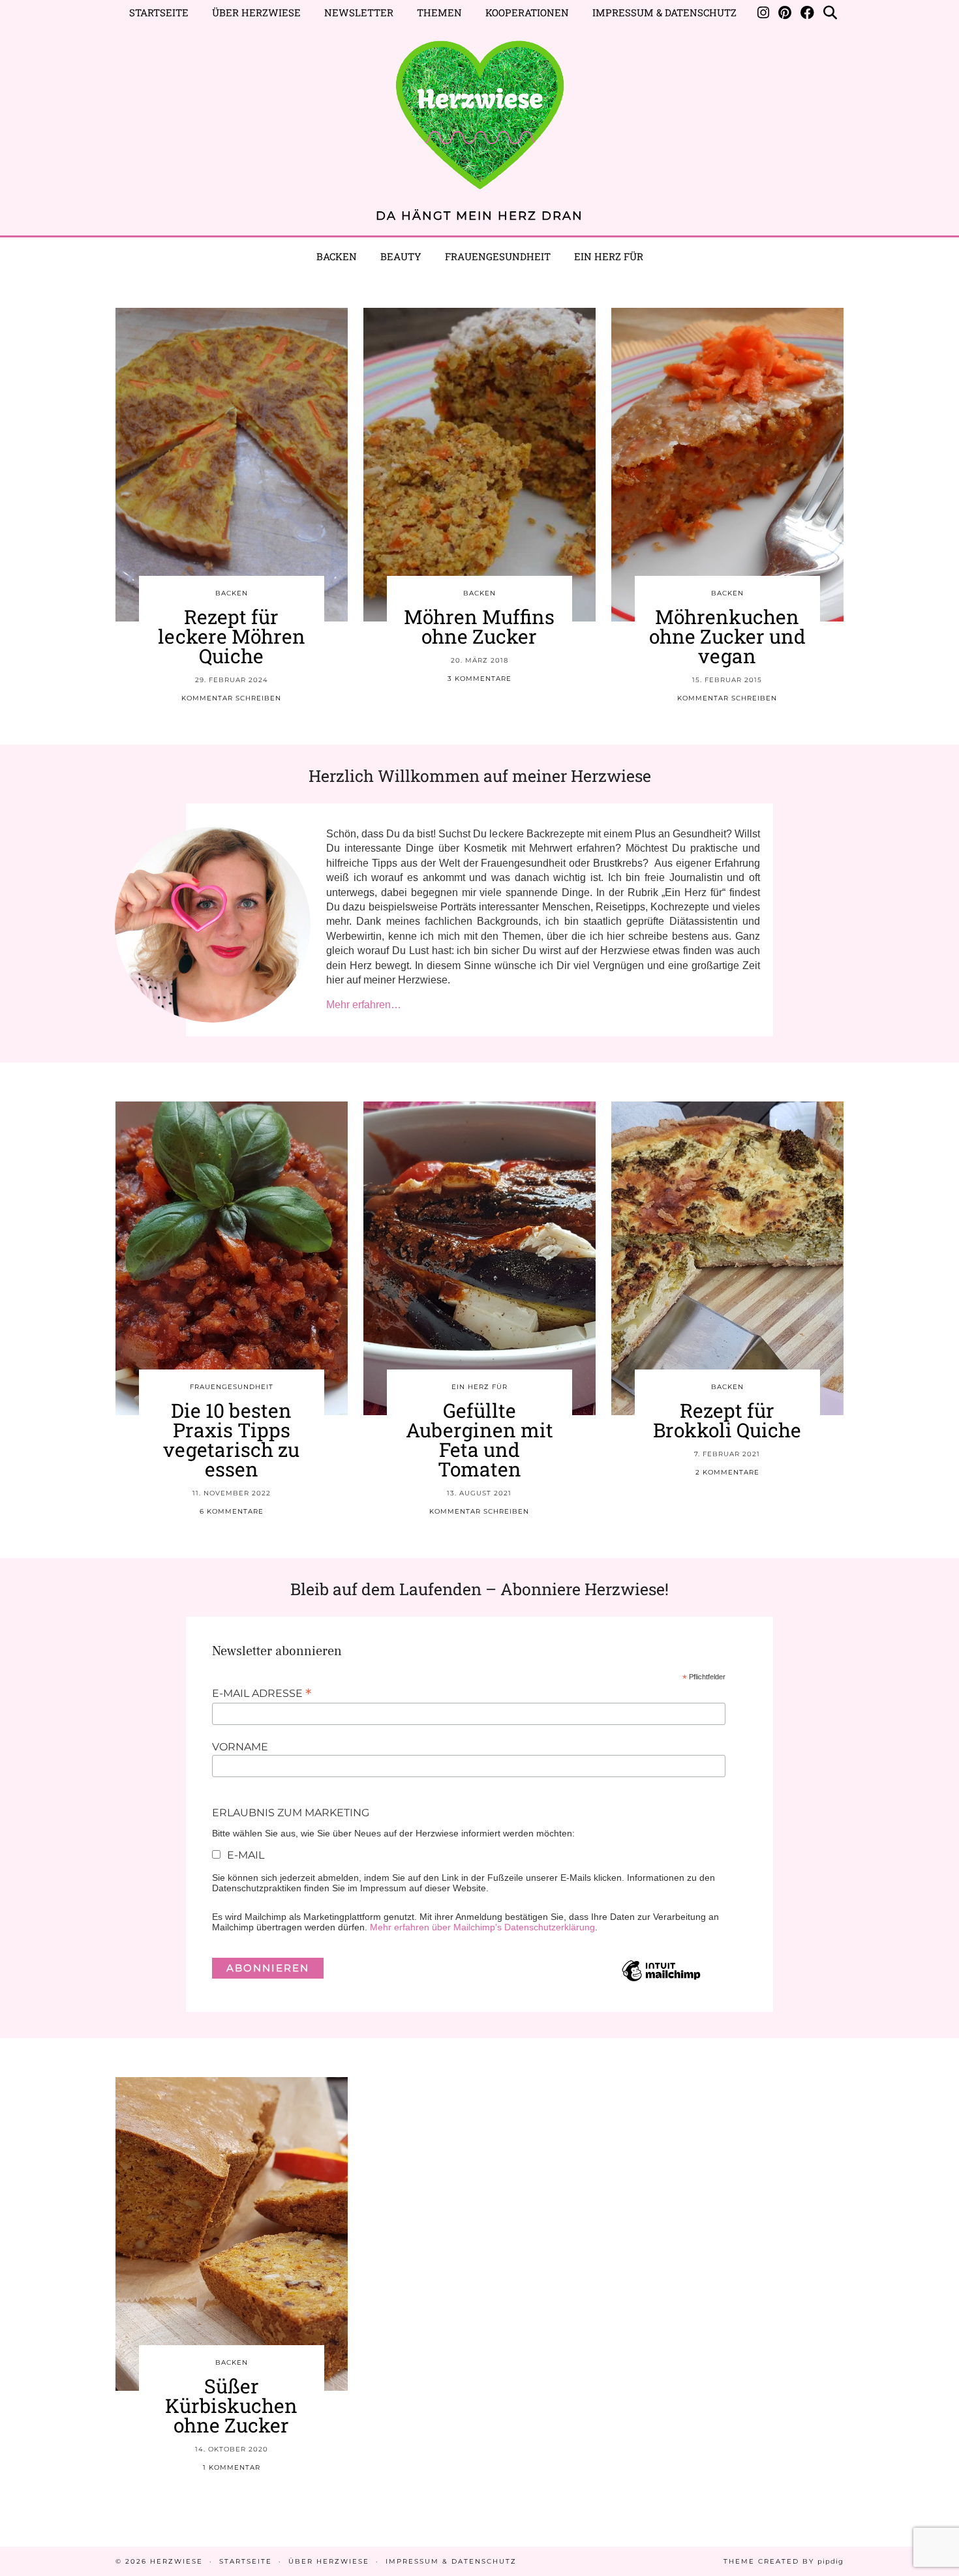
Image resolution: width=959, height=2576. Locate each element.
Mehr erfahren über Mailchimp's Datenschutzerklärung (482, 1927)
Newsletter (359, 12)
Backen (337, 256)
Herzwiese (176, 2561)
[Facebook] (807, 12)
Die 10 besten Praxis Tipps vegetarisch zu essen (231, 1440)
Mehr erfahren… (364, 1005)
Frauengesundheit (498, 256)
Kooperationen (527, 12)
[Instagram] (763, 12)
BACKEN (232, 593)
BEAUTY (401, 256)
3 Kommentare (479, 679)
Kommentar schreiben (231, 698)
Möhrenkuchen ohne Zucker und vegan (727, 636)
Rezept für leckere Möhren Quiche (232, 636)
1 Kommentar (232, 2467)
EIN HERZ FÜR (609, 256)
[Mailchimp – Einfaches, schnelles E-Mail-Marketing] (661, 1981)
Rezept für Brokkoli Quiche (727, 1420)
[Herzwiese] (479, 109)
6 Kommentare (232, 1511)
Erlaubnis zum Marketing (291, 1813)
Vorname (240, 1747)
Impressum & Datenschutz (664, 12)
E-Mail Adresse (262, 1693)
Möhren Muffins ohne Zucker (479, 626)
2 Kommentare (727, 1472)
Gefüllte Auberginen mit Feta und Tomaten (479, 1440)
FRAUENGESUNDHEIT (232, 1387)
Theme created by (784, 2561)
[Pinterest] (785, 12)
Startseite (159, 12)
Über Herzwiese (256, 12)
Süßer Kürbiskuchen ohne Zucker (231, 2405)
